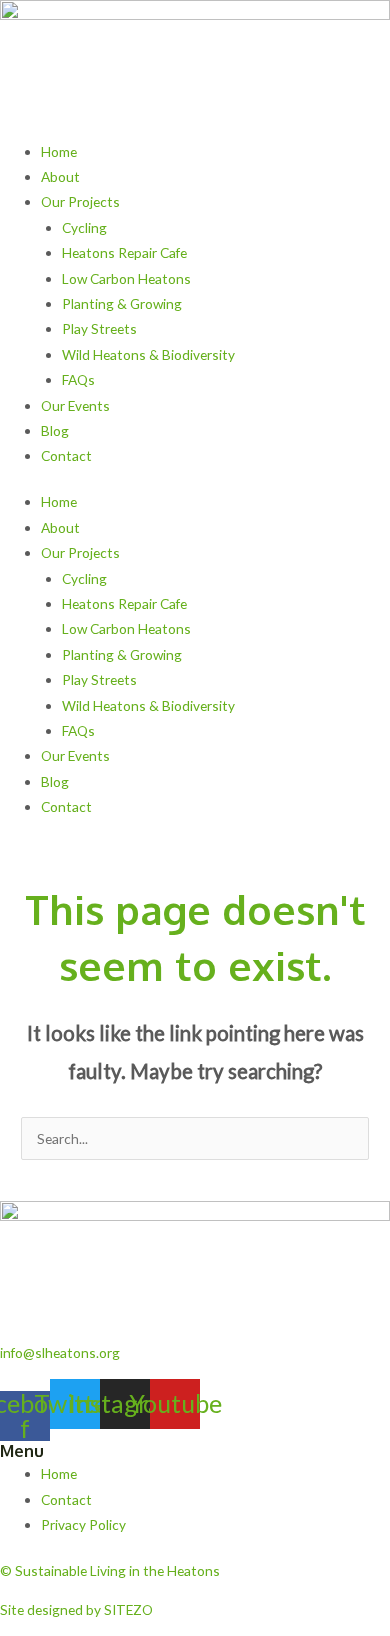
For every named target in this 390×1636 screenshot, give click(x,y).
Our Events (75, 405)
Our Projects (80, 201)
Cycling (84, 227)
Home (59, 151)
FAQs (78, 379)
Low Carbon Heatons (126, 278)
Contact (66, 455)
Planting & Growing (122, 303)
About (60, 176)
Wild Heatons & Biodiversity (148, 354)
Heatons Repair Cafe (124, 252)
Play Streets (99, 328)
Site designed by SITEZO (76, 1609)
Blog (55, 430)
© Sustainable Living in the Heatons (110, 1570)
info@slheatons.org (60, 1352)
